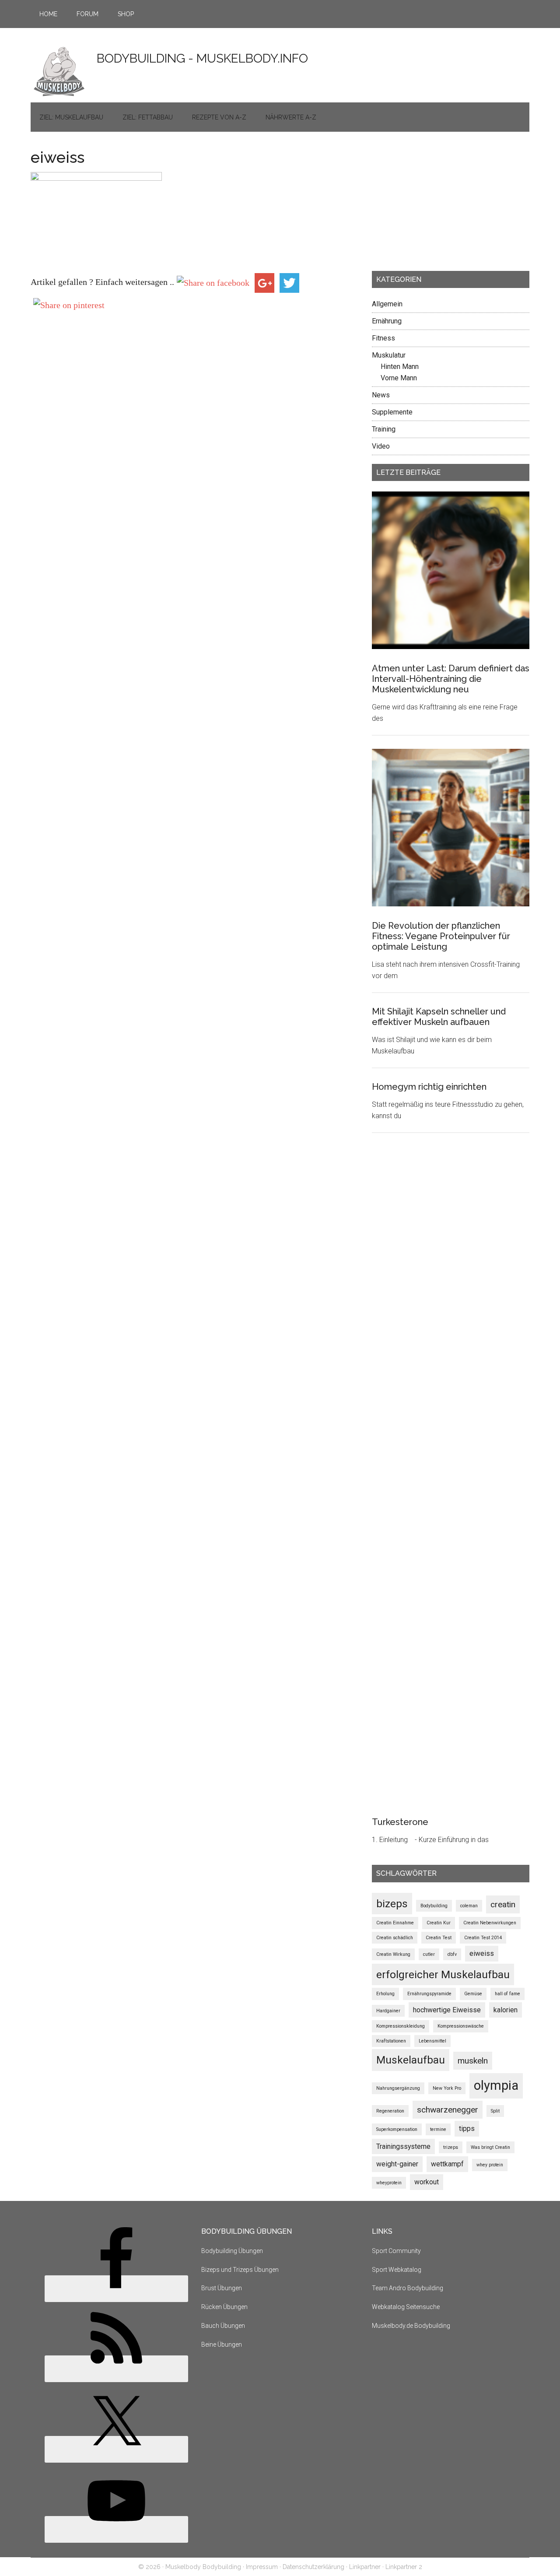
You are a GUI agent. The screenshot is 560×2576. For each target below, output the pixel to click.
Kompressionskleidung (401, 2026)
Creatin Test (439, 1938)
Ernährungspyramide (429, 1994)
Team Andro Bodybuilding (408, 2288)
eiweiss (482, 1953)
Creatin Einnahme (395, 1923)
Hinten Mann (400, 367)
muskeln (473, 2061)
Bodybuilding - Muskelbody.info (202, 58)
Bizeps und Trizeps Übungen (240, 2270)
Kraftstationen (391, 2041)
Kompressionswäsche (461, 2026)
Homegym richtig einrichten (429, 1087)
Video (381, 446)
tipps (467, 2129)
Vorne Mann (399, 378)
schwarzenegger (448, 2110)
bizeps (392, 1904)
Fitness (383, 338)
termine (438, 2129)
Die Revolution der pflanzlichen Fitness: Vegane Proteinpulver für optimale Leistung (441, 936)
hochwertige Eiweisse (447, 2010)
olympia (496, 2085)
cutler (429, 1954)
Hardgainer (388, 2011)
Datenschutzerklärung (313, 2567)
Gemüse (473, 1994)
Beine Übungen (222, 2344)
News (381, 395)
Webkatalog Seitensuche (406, 2307)
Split (495, 2111)
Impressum (262, 2567)
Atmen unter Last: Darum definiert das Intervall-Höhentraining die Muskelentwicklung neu (451, 679)
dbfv (452, 1954)
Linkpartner (365, 2567)
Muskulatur (389, 355)
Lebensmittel (432, 2041)
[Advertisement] (437, 204)
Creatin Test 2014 (483, 1938)
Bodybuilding (434, 1906)
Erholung (385, 1994)
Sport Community (396, 2251)
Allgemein (387, 304)
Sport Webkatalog (397, 2270)
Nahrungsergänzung (398, 2088)
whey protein (490, 2165)
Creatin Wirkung (393, 1954)
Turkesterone (400, 1822)
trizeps (451, 2147)
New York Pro (447, 2088)
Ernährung (387, 321)
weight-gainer (397, 2164)
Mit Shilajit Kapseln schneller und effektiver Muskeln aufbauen (439, 1017)
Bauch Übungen (223, 2326)
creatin (503, 1904)
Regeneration (390, 2111)
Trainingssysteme (403, 2146)
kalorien (506, 2010)
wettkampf (447, 2164)
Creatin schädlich (395, 1938)
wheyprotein (389, 2183)
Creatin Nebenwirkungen (490, 1923)
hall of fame (507, 1994)
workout (427, 2182)
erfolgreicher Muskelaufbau (443, 1974)
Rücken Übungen (224, 2307)
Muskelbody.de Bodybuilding (411, 2326)
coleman (469, 1906)
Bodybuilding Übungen (232, 2251)
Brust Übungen (222, 2288)
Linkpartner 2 (404, 2567)
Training (384, 429)
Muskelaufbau (411, 2060)
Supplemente (392, 412)
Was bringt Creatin (490, 2147)
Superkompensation (397, 2129)
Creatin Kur (439, 1923)
